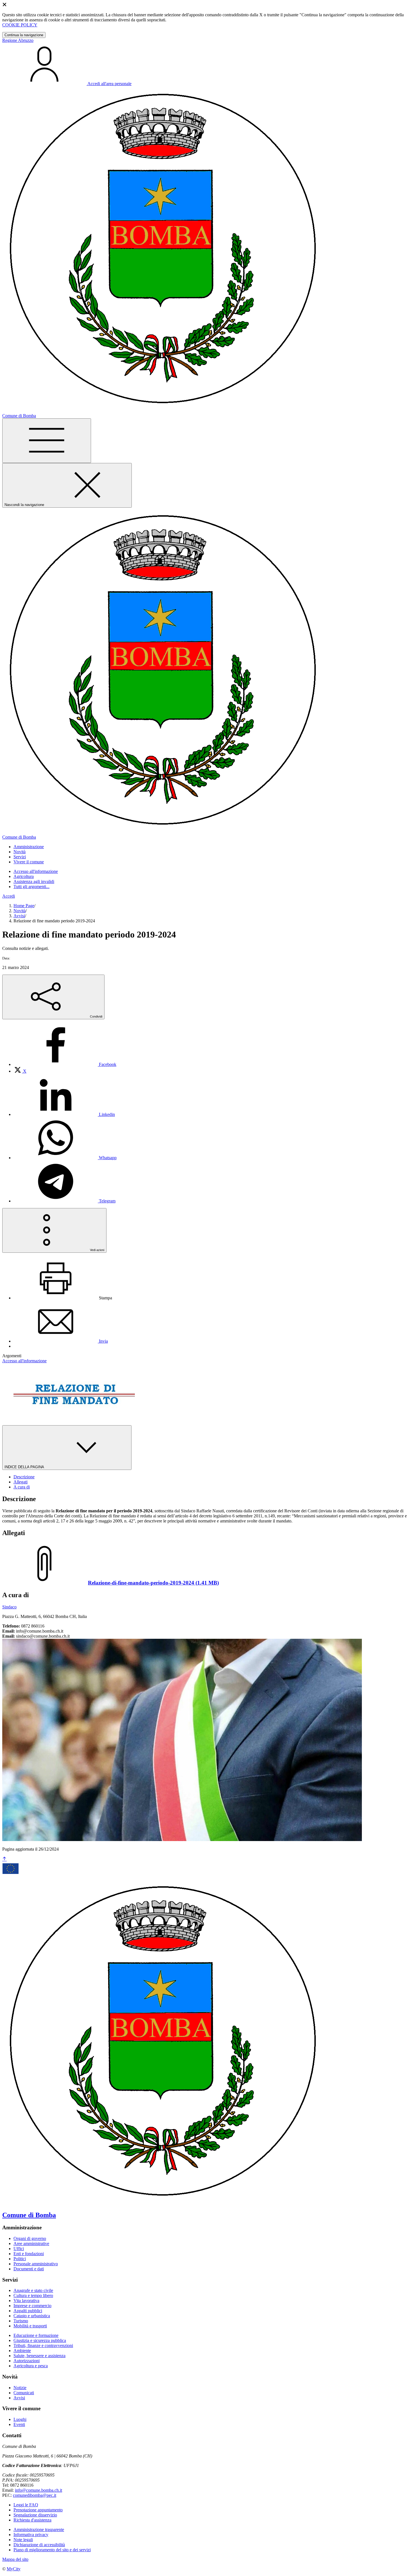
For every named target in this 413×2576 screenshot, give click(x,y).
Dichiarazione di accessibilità (39, 2545)
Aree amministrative (31, 2243)
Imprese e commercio (32, 2306)
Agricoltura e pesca (31, 2366)
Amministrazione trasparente (39, 2530)
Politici (20, 2259)
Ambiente (22, 2351)
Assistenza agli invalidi (34, 881)
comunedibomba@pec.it (35, 2495)
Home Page (24, 906)
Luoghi (20, 2419)
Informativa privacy (31, 2535)
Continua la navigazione (24, 35)
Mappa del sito (15, 2559)
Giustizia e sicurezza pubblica (40, 2340)
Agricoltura (24, 876)
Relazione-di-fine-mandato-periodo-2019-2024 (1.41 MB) (153, 1583)
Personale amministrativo (36, 2264)
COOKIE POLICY (20, 25)
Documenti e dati (29, 2269)
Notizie (20, 2388)
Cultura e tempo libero (33, 2295)
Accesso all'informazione (36, 871)
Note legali (23, 2540)
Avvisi (19, 916)
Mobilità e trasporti (30, 2326)
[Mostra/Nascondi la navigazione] (47, 441)
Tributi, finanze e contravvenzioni (43, 2345)
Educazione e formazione (36, 2335)
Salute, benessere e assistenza (39, 2356)
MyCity (14, 2569)
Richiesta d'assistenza (32, 2520)
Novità (20, 911)
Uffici (19, 2249)
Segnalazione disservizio (35, 2515)
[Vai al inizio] (4, 1859)
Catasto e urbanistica (32, 2316)
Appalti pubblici (28, 2311)
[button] (29, 847)
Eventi (19, 2424)
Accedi (9, 896)
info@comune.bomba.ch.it (38, 2490)
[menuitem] (65, 1064)
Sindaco (9, 1607)
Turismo (21, 2321)
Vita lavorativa (26, 2301)
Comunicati (24, 2393)
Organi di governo (30, 2238)
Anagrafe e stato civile (33, 2290)
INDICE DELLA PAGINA (25, 1467)
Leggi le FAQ (26, 2505)
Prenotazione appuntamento (38, 2510)
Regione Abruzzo (18, 40)
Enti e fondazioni (29, 2254)
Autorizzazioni (27, 2361)
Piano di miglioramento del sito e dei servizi (52, 2550)
